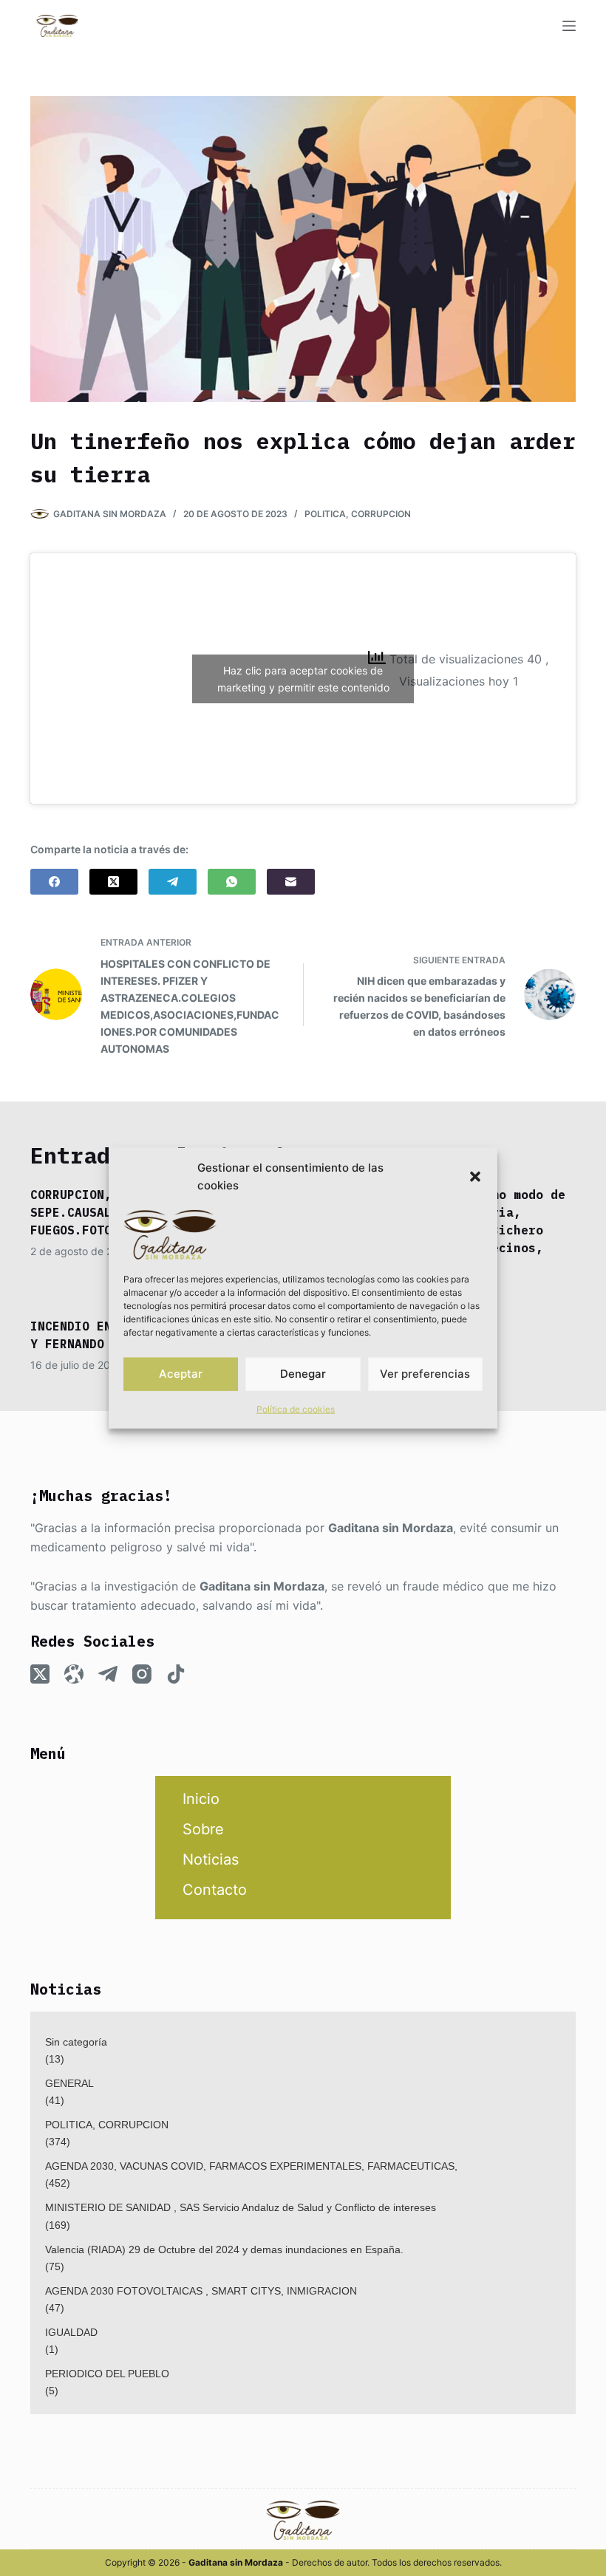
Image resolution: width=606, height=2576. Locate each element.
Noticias (211, 1859)
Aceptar (181, 1374)
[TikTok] (176, 1674)
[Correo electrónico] (291, 882)
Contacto (215, 1890)
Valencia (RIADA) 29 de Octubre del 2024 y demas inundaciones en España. (224, 2249)
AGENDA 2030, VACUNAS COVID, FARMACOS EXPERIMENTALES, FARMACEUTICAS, (251, 2166)
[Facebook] (54, 882)
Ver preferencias (425, 1374)
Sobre (203, 1829)
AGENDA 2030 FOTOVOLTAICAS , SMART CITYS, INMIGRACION (201, 2291)
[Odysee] (74, 1674)
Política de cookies (296, 1408)
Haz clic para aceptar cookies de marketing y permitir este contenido (303, 679)
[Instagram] (142, 1674)
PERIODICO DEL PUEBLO (107, 2374)
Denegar (303, 1374)
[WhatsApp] (232, 882)
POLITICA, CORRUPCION (358, 514)
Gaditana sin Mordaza (391, 1528)
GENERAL (69, 2083)
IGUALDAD (71, 2332)
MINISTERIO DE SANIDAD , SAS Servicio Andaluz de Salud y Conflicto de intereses (241, 2207)
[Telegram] (173, 882)
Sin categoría (76, 2042)
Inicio (201, 1799)
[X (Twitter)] (113, 882)
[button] (475, 1177)
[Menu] (569, 26)
